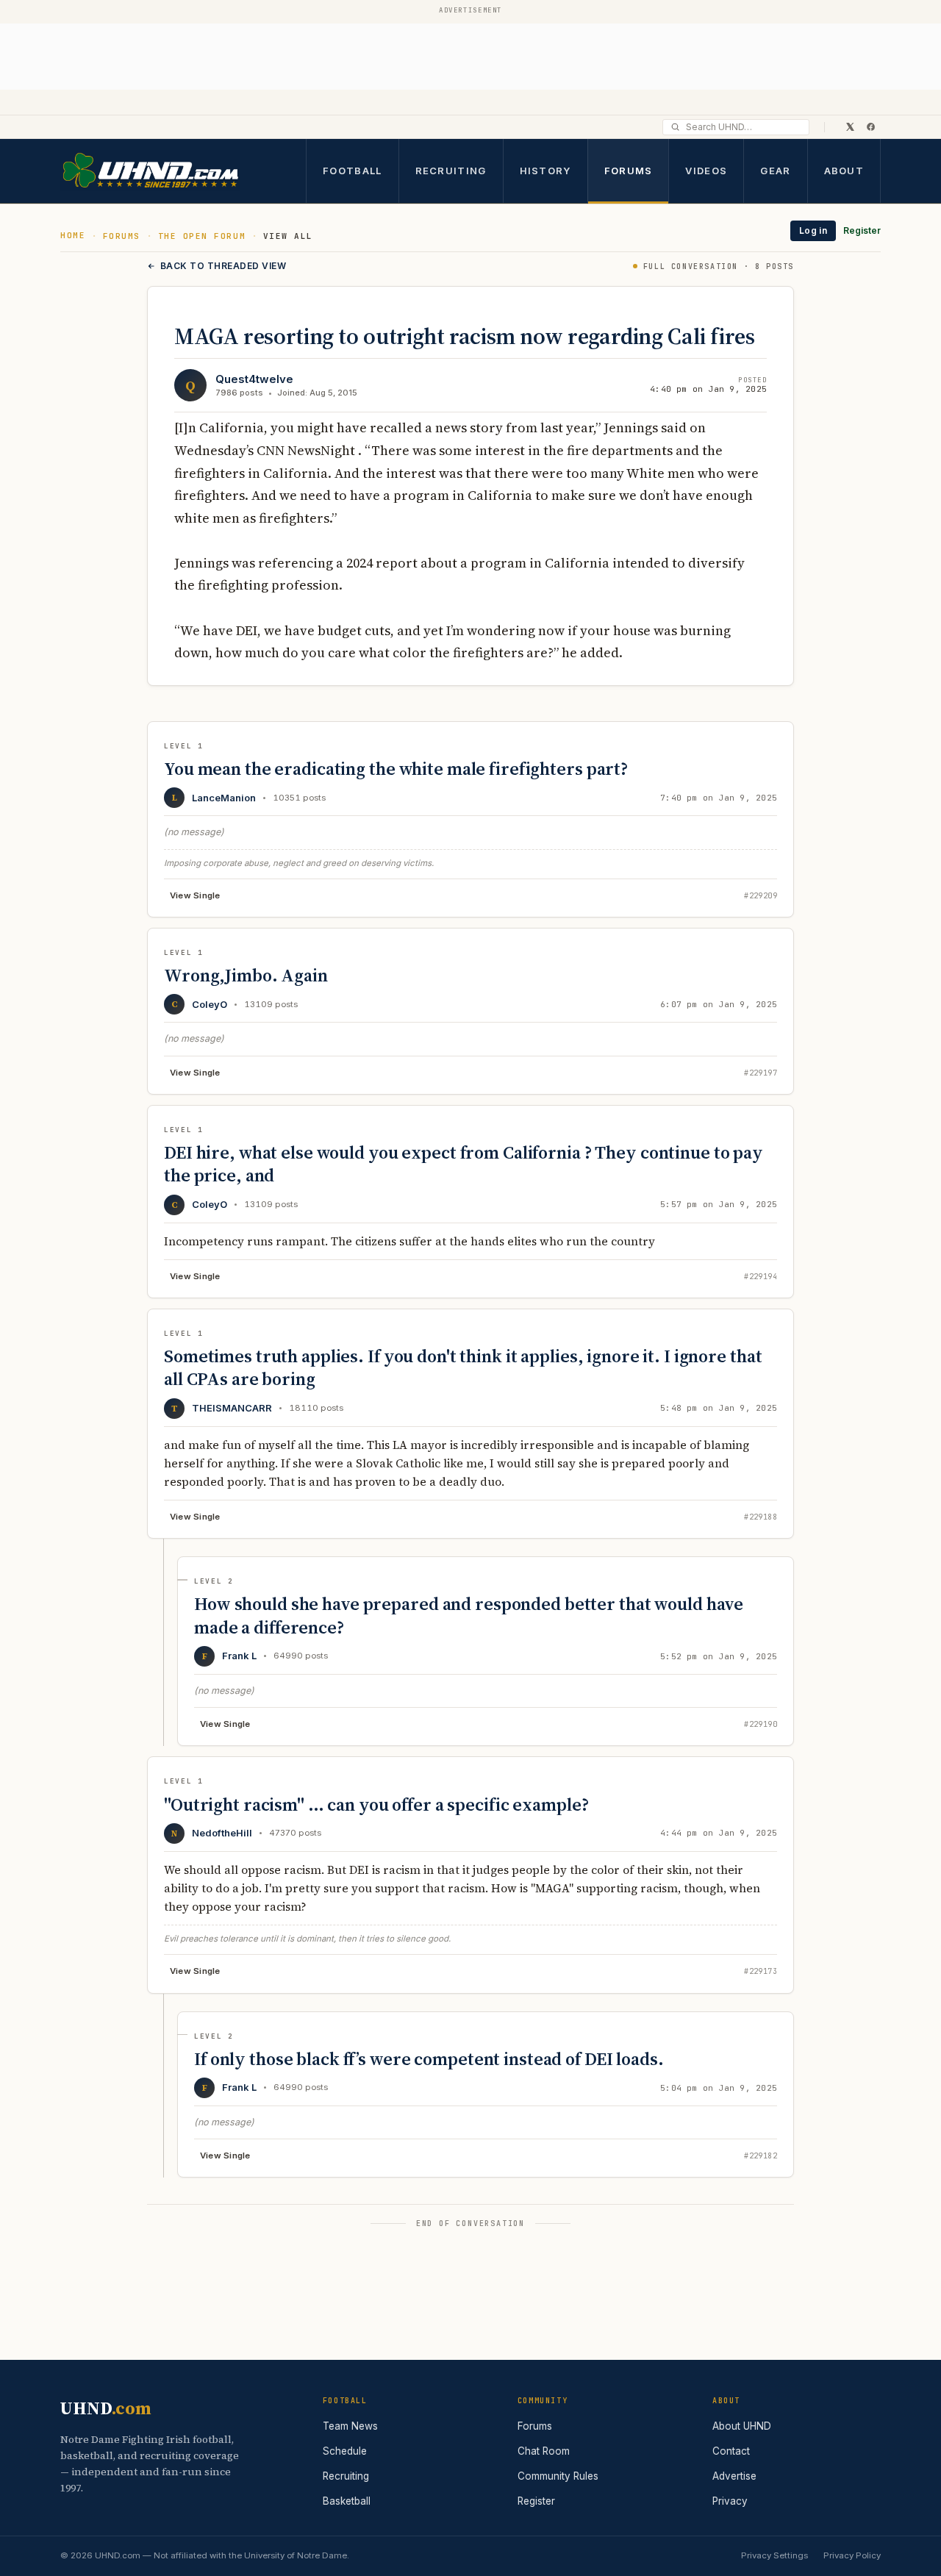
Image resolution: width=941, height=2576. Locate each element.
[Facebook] (870, 126)
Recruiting (451, 170)
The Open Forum (202, 236)
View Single (195, 895)
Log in (813, 230)
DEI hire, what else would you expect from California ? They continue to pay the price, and (464, 1164)
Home (73, 235)
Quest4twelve (254, 379)
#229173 (761, 1971)
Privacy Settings (774, 2555)
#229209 (761, 896)
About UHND (742, 2426)
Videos (706, 170)
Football (352, 170)
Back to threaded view (223, 266)
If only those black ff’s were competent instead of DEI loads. (429, 2059)
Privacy (730, 2501)
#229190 (761, 1724)
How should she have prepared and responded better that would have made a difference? (469, 1615)
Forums (629, 170)
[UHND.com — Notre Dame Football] (150, 171)
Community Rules (558, 2476)
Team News (350, 2426)
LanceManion (224, 798)
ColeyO (210, 1004)
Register (862, 230)
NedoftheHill (222, 1833)
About (844, 170)
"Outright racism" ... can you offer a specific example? (376, 1804)
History (545, 170)
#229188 (761, 1517)
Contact (731, 2451)
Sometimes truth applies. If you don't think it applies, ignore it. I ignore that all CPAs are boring (463, 1367)
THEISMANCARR (232, 1408)
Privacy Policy (852, 2555)
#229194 (761, 1277)
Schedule (345, 2451)
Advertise (734, 2476)
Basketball (347, 2501)
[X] (850, 126)
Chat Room (544, 2451)
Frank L (239, 1656)
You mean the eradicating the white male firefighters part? (396, 769)
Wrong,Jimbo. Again (246, 975)
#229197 (761, 1073)
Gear (775, 170)
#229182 (761, 2156)
